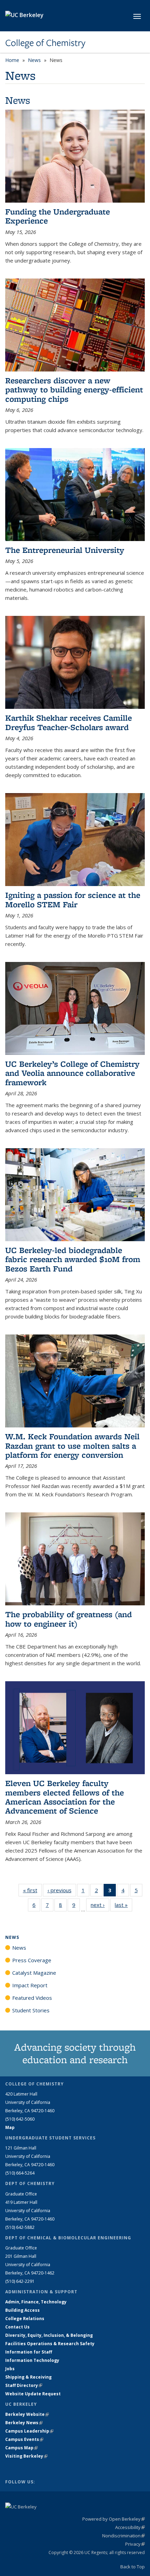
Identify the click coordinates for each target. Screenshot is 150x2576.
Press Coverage (32, 1960)
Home (12, 60)
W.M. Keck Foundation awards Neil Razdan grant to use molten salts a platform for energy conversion (72, 1446)
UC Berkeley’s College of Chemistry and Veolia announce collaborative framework (72, 1073)
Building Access (22, 2310)
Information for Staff (29, 2352)
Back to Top (133, 2567)
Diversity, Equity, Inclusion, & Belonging (49, 2335)
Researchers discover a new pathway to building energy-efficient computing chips (74, 390)
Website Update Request (33, 2394)
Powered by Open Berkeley (114, 2519)
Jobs (10, 2369)
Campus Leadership (29, 2431)
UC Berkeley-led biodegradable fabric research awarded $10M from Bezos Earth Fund (73, 1259)
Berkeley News (24, 2423)
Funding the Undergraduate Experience (58, 216)
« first (32, 1890)
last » (123, 1905)
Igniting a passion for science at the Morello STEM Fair (73, 899)
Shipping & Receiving (28, 2377)
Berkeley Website (27, 2414)
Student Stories (31, 2010)
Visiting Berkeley (26, 2456)
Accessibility (130, 2527)
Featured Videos (32, 1998)
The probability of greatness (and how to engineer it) (69, 1619)
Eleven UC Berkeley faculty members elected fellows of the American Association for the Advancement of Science (65, 1797)
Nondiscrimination (123, 2536)
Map (10, 2127)
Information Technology (32, 2360)
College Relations (25, 2319)
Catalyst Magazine (34, 1973)
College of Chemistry (45, 43)
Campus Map (21, 2448)
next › (100, 1905)
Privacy (135, 2544)
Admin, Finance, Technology (36, 2302)
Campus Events (24, 2439)
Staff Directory (24, 2385)
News (34, 60)
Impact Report (30, 1985)
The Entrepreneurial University (65, 550)
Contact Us (17, 2327)
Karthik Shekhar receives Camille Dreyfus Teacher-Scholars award (69, 722)
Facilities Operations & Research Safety (50, 2344)
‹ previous (62, 1890)
